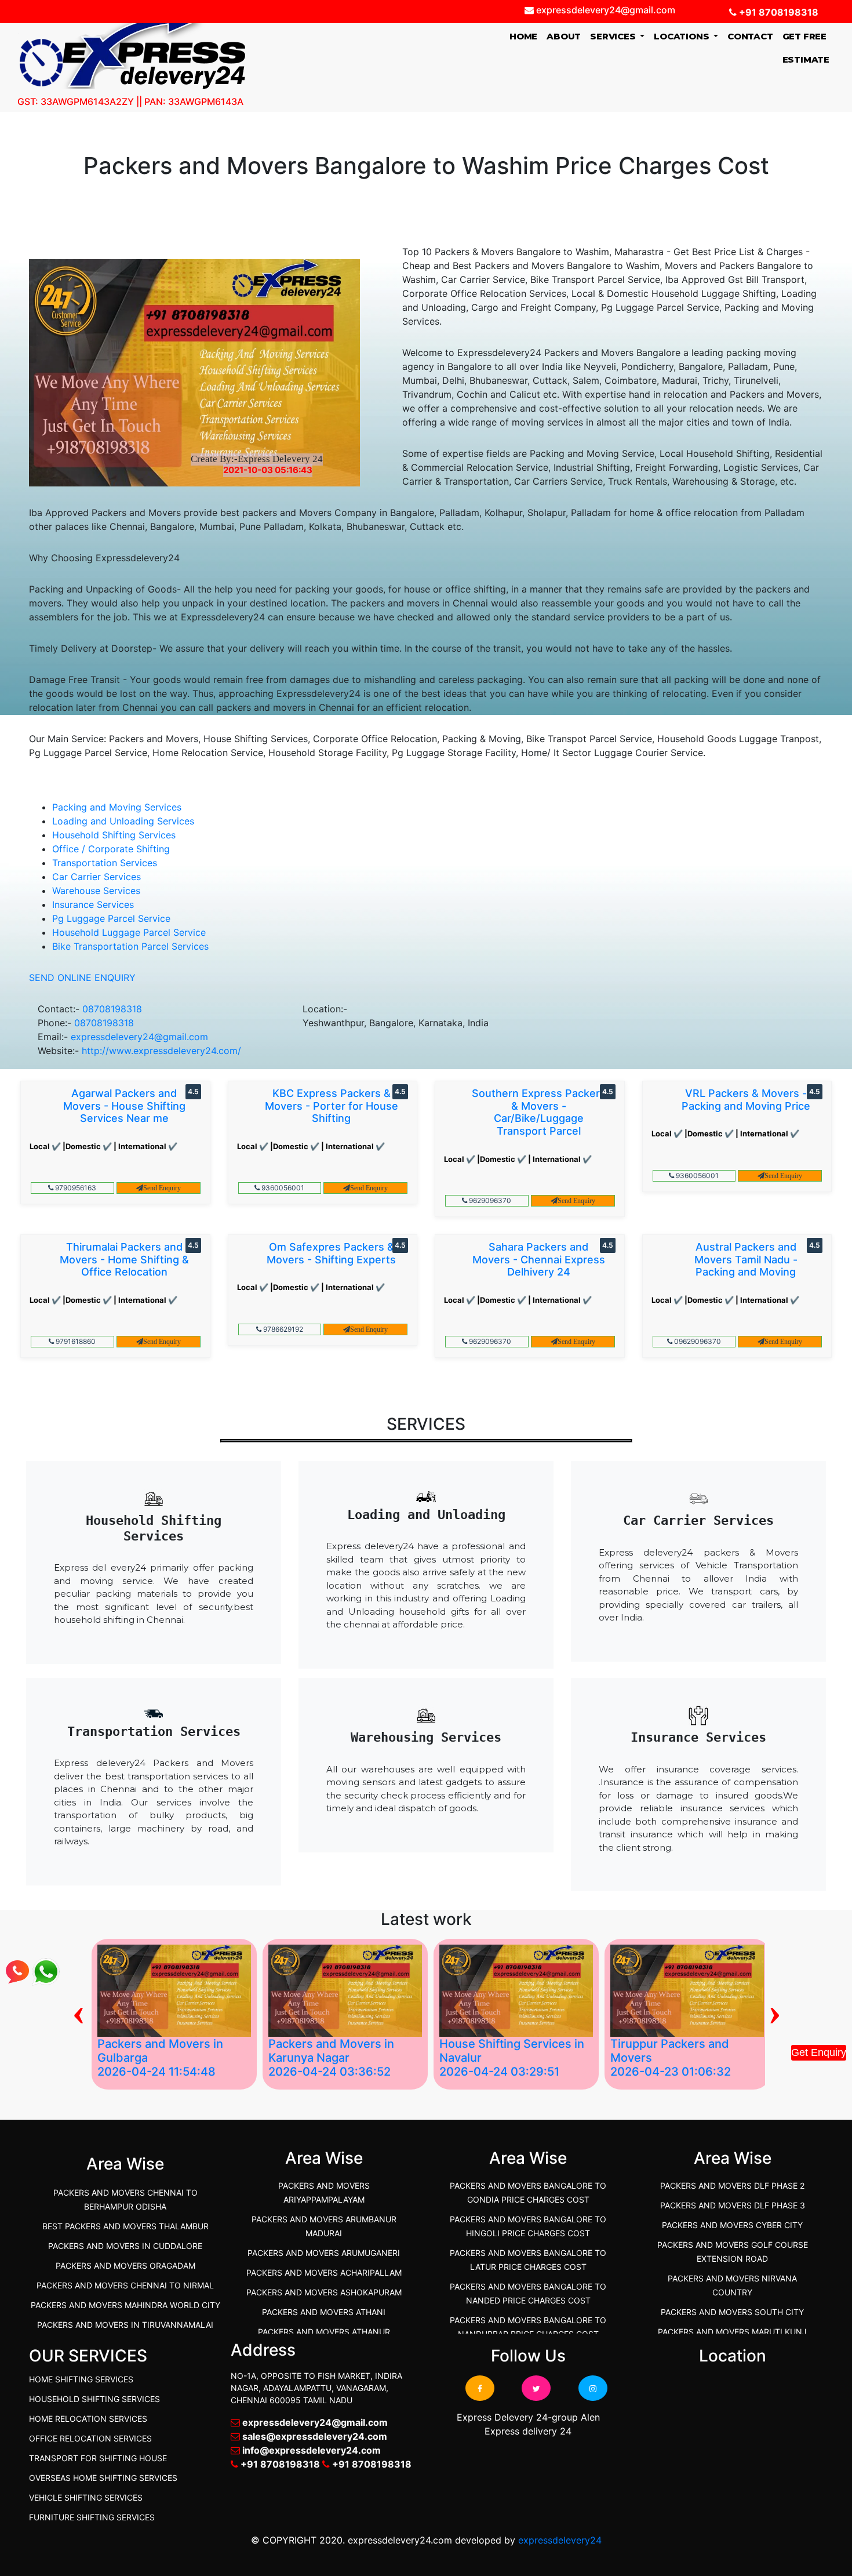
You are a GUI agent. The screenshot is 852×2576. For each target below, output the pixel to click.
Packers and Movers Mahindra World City (125, 2305)
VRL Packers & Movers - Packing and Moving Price (746, 1100)
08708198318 (112, 1009)
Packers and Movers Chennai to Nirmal (125, 2285)
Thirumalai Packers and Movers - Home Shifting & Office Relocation (124, 1259)
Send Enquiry (162, 1188)
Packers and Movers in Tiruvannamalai (125, 2325)
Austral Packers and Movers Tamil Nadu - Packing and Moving (746, 1259)
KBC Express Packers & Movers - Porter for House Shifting (332, 1106)
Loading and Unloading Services (123, 821)
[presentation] (79, 2011)
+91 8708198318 (778, 12)
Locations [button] (682, 36)
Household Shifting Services (114, 835)
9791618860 (75, 1341)
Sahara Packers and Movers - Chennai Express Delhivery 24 (539, 1259)
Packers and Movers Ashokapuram (324, 2292)
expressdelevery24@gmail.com (139, 1037)
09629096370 (697, 1341)
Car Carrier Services (97, 877)
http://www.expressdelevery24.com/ (161, 1051)
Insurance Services (93, 904)
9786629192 (282, 1329)
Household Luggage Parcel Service (129, 932)
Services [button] (614, 36)
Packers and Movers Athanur (324, 2332)
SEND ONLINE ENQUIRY (82, 978)
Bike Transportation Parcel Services (130, 946)
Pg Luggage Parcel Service (111, 918)
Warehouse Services (96, 891)
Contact (750, 36)
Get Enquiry (819, 2052)
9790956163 (75, 1188)
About (564, 36)
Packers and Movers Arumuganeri (324, 2253)
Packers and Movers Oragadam (125, 2266)
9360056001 (282, 1188)
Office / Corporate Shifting (111, 849)
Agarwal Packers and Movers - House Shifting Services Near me (124, 1106)
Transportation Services (105, 863)
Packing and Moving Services (117, 807)
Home (526, 36)
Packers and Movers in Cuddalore (125, 2246)
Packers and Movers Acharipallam (324, 2272)
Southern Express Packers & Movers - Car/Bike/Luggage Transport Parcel (539, 1112)
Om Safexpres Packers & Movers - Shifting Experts (331, 1253)
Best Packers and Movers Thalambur (125, 2226)
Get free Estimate (806, 48)
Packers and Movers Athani (324, 2312)
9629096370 (489, 1200)
